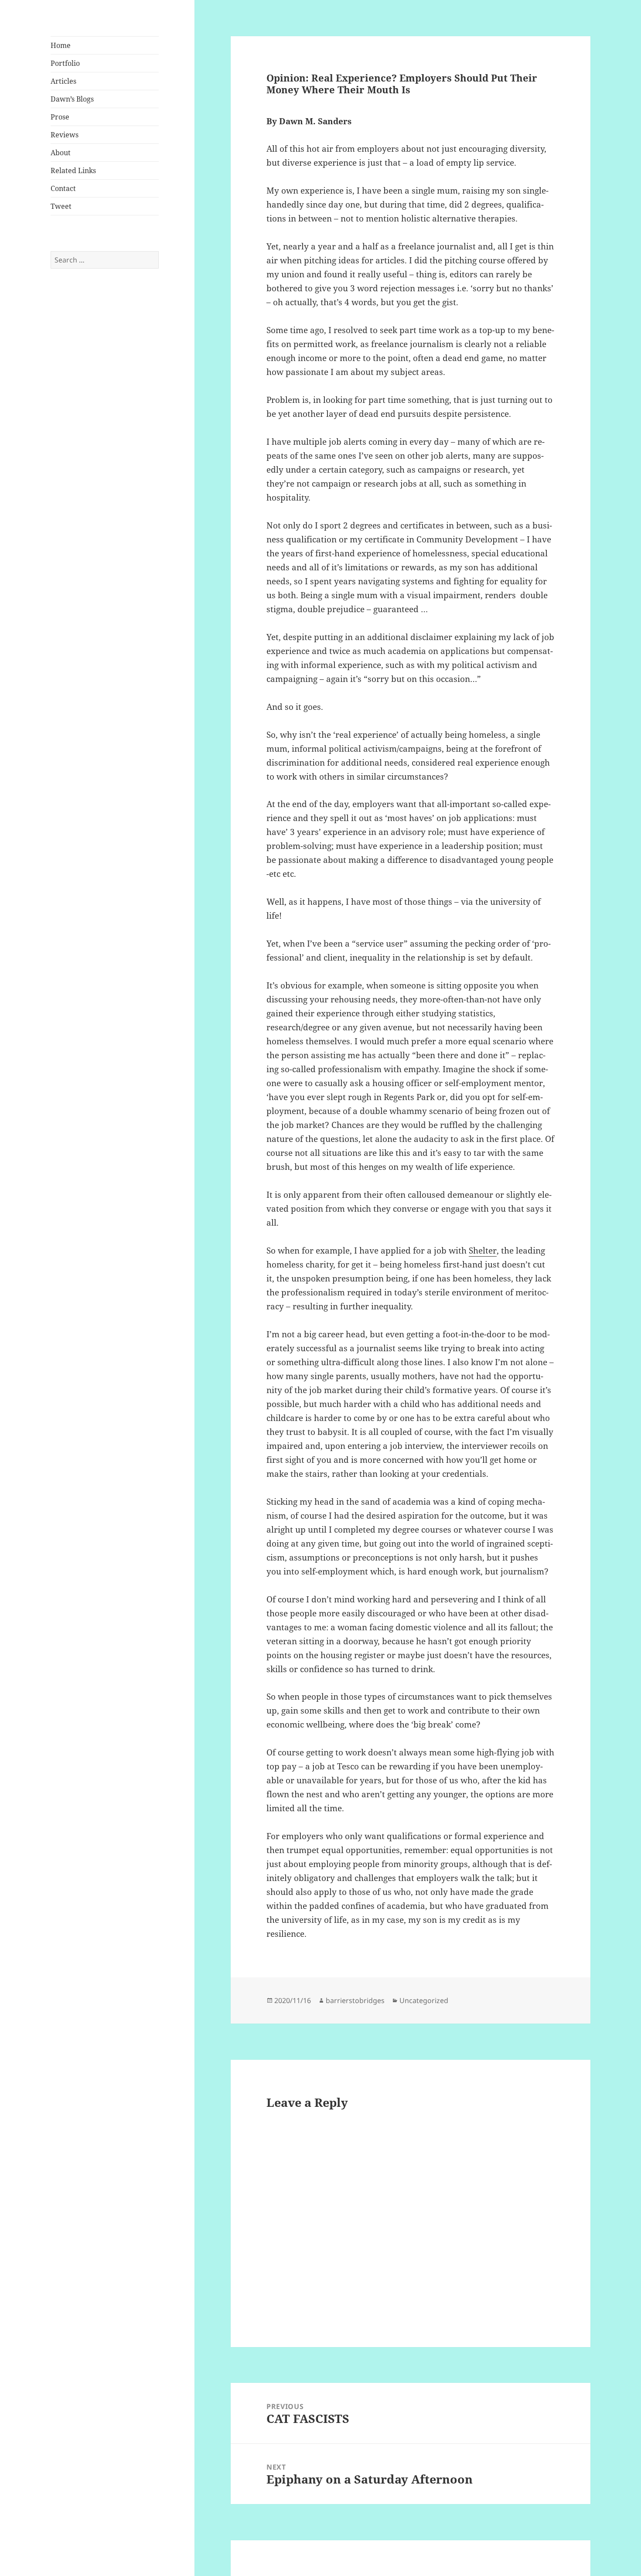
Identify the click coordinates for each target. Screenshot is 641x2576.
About (61, 153)
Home (61, 45)
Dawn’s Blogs (72, 99)
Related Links (73, 170)
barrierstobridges (355, 2000)
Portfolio (65, 63)
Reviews (65, 135)
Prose (60, 117)
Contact (63, 188)
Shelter (483, 1251)
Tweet (61, 206)
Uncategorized (424, 2000)
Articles (63, 81)
